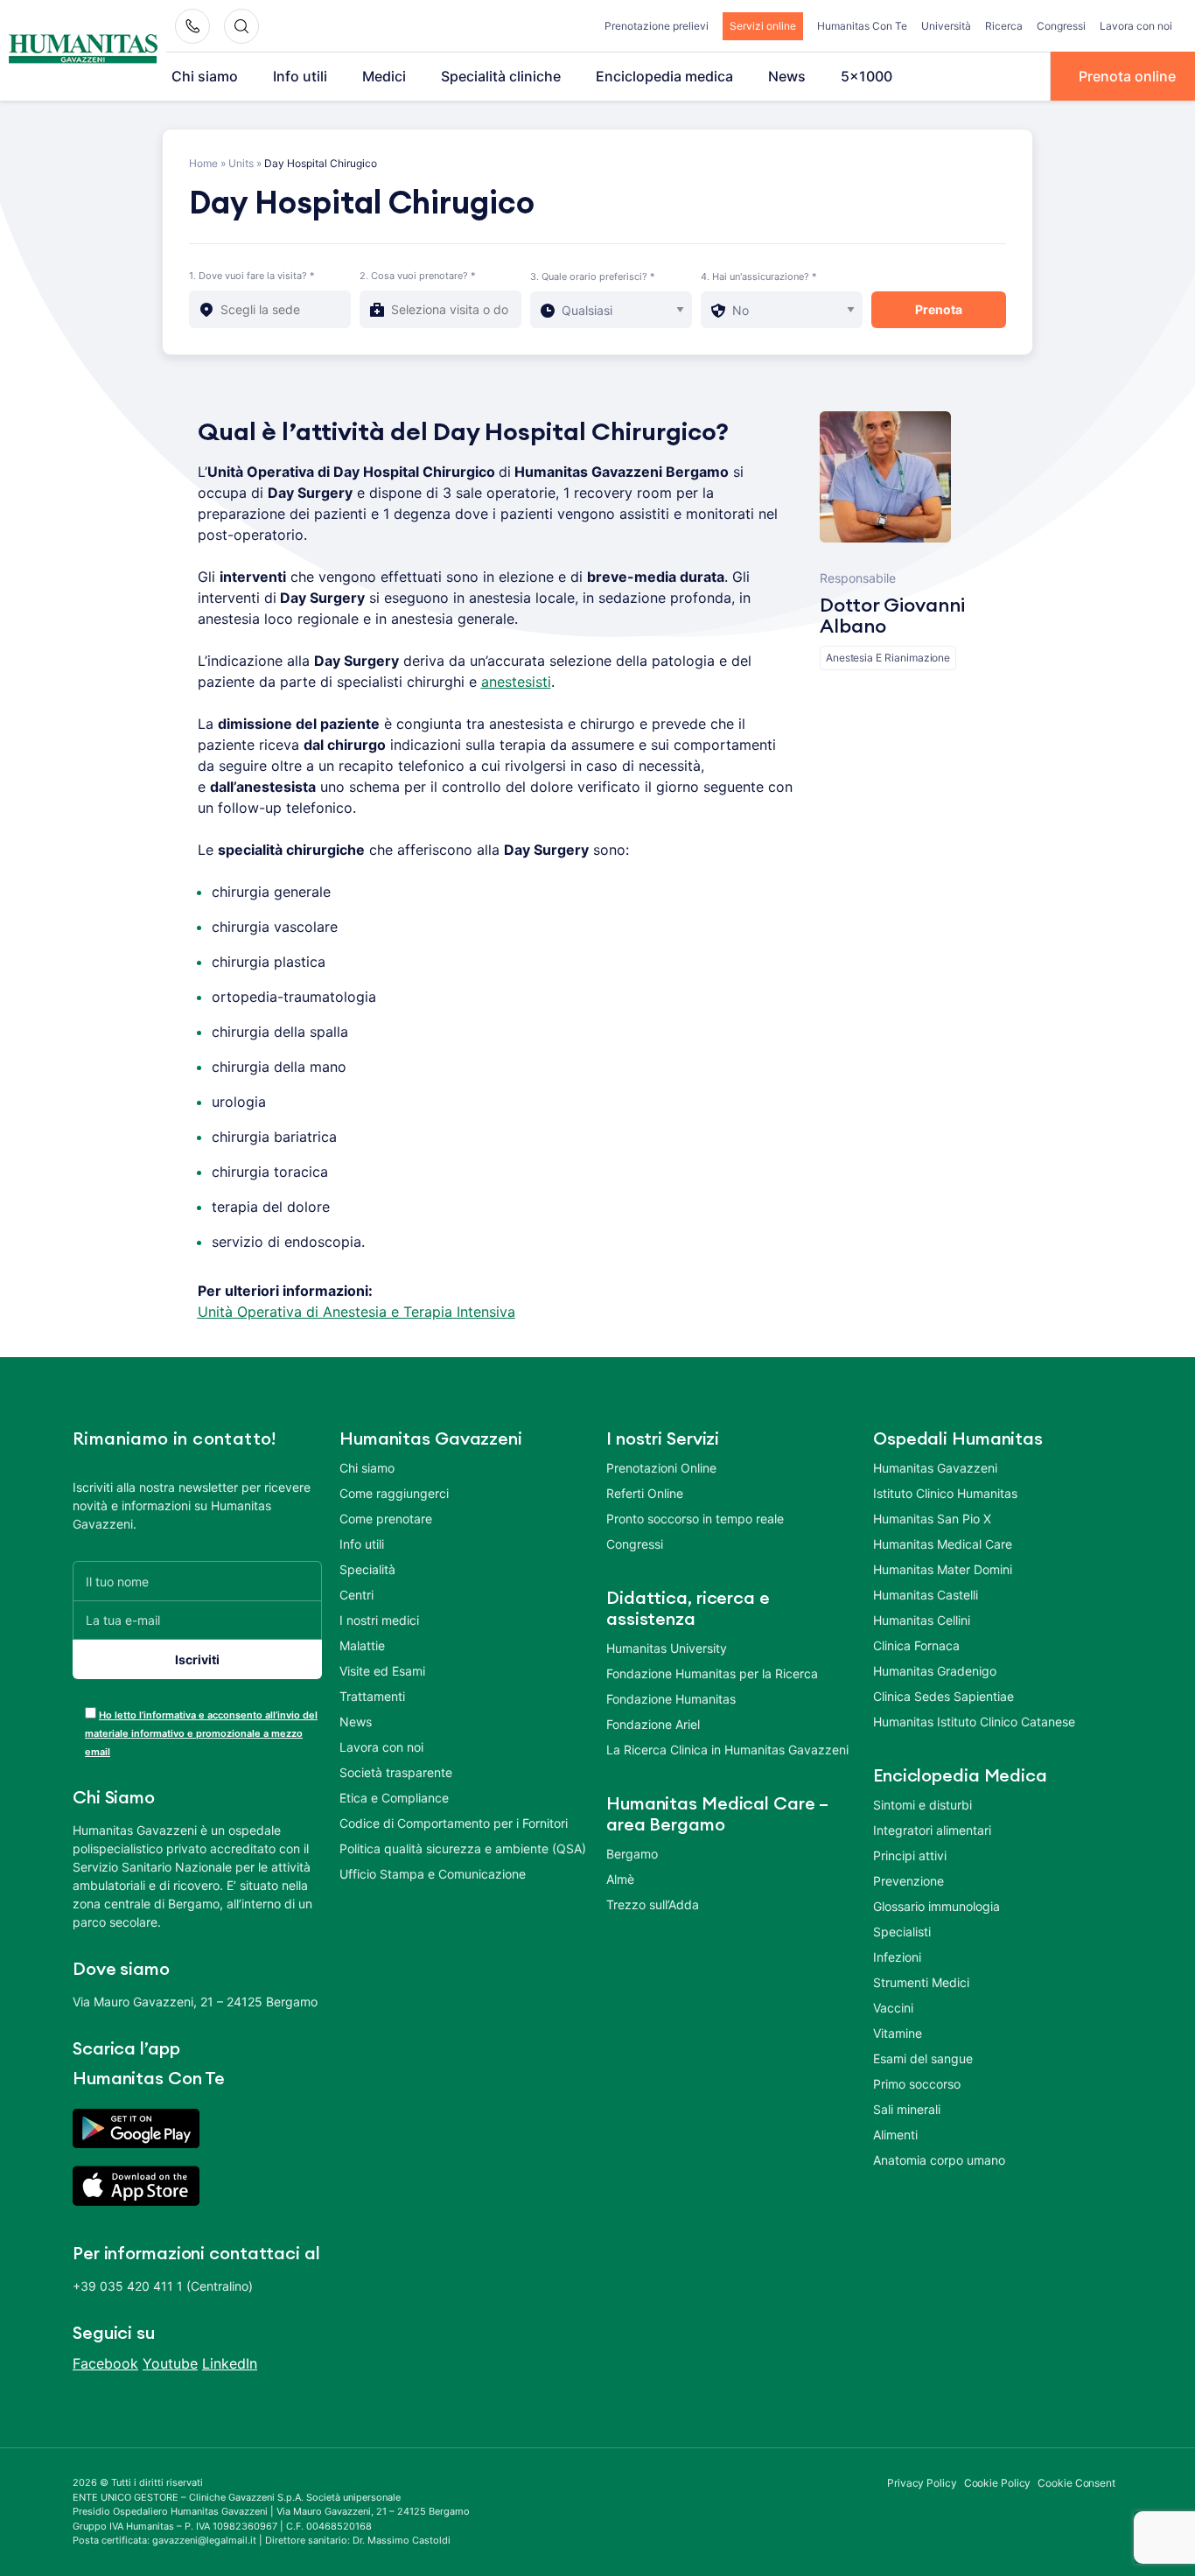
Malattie (362, 1645)
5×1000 (867, 76)
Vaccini (893, 2008)
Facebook (105, 2363)
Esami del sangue (923, 2058)
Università (946, 26)
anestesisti (516, 682)
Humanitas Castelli (926, 1595)
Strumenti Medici (921, 1982)
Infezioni (897, 1957)
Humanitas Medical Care (943, 1544)
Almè (620, 1879)
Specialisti (902, 1932)
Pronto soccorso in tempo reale (695, 1519)
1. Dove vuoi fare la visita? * (252, 276)
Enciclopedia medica (664, 76)
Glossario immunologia (936, 1906)
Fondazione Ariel (653, 1724)
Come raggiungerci (394, 1493)
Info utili (300, 76)
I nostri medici (379, 1620)
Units (241, 163)
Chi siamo (205, 76)
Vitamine (898, 2033)
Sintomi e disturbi (922, 1805)
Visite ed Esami (382, 1671)
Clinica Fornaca (916, 1645)
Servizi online (763, 26)
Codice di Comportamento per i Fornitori (454, 1823)
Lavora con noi (1136, 26)
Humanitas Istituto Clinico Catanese (974, 1722)
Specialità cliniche (501, 76)
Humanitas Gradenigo (935, 1671)
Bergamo (632, 1854)
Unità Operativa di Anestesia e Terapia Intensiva (356, 1312)
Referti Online (645, 1493)
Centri (356, 1595)
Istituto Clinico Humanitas (945, 1493)
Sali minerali (907, 2109)
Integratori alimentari (932, 1830)
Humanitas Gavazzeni (935, 1468)
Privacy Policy (922, 2483)
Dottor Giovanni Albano (892, 616)
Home (203, 163)
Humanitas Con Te (862, 26)
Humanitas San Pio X (932, 1519)
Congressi (1061, 26)
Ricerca (1004, 26)
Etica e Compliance (394, 1798)
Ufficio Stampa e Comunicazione (433, 1874)
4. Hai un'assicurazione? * (759, 276)
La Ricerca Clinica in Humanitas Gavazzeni (727, 1750)
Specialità (367, 1569)
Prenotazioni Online (661, 1468)
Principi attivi (910, 1855)
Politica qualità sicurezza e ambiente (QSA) (463, 1848)
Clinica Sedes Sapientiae (943, 1696)
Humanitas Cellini (922, 1620)
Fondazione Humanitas (671, 1699)
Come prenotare (386, 1519)
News (787, 76)
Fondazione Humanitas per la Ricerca (712, 1673)
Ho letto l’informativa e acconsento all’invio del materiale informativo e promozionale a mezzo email (201, 1733)
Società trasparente (396, 1772)
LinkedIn (230, 2363)
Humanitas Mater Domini (943, 1569)
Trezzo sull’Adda (653, 1904)
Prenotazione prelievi (657, 26)
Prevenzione (908, 1881)
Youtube (170, 2363)
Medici (384, 76)
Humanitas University (667, 1648)
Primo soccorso (917, 2084)
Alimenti (895, 2135)
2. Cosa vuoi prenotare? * (418, 276)
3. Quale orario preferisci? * (593, 276)
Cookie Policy (998, 2483)
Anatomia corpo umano (939, 2160)
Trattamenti (372, 1696)
